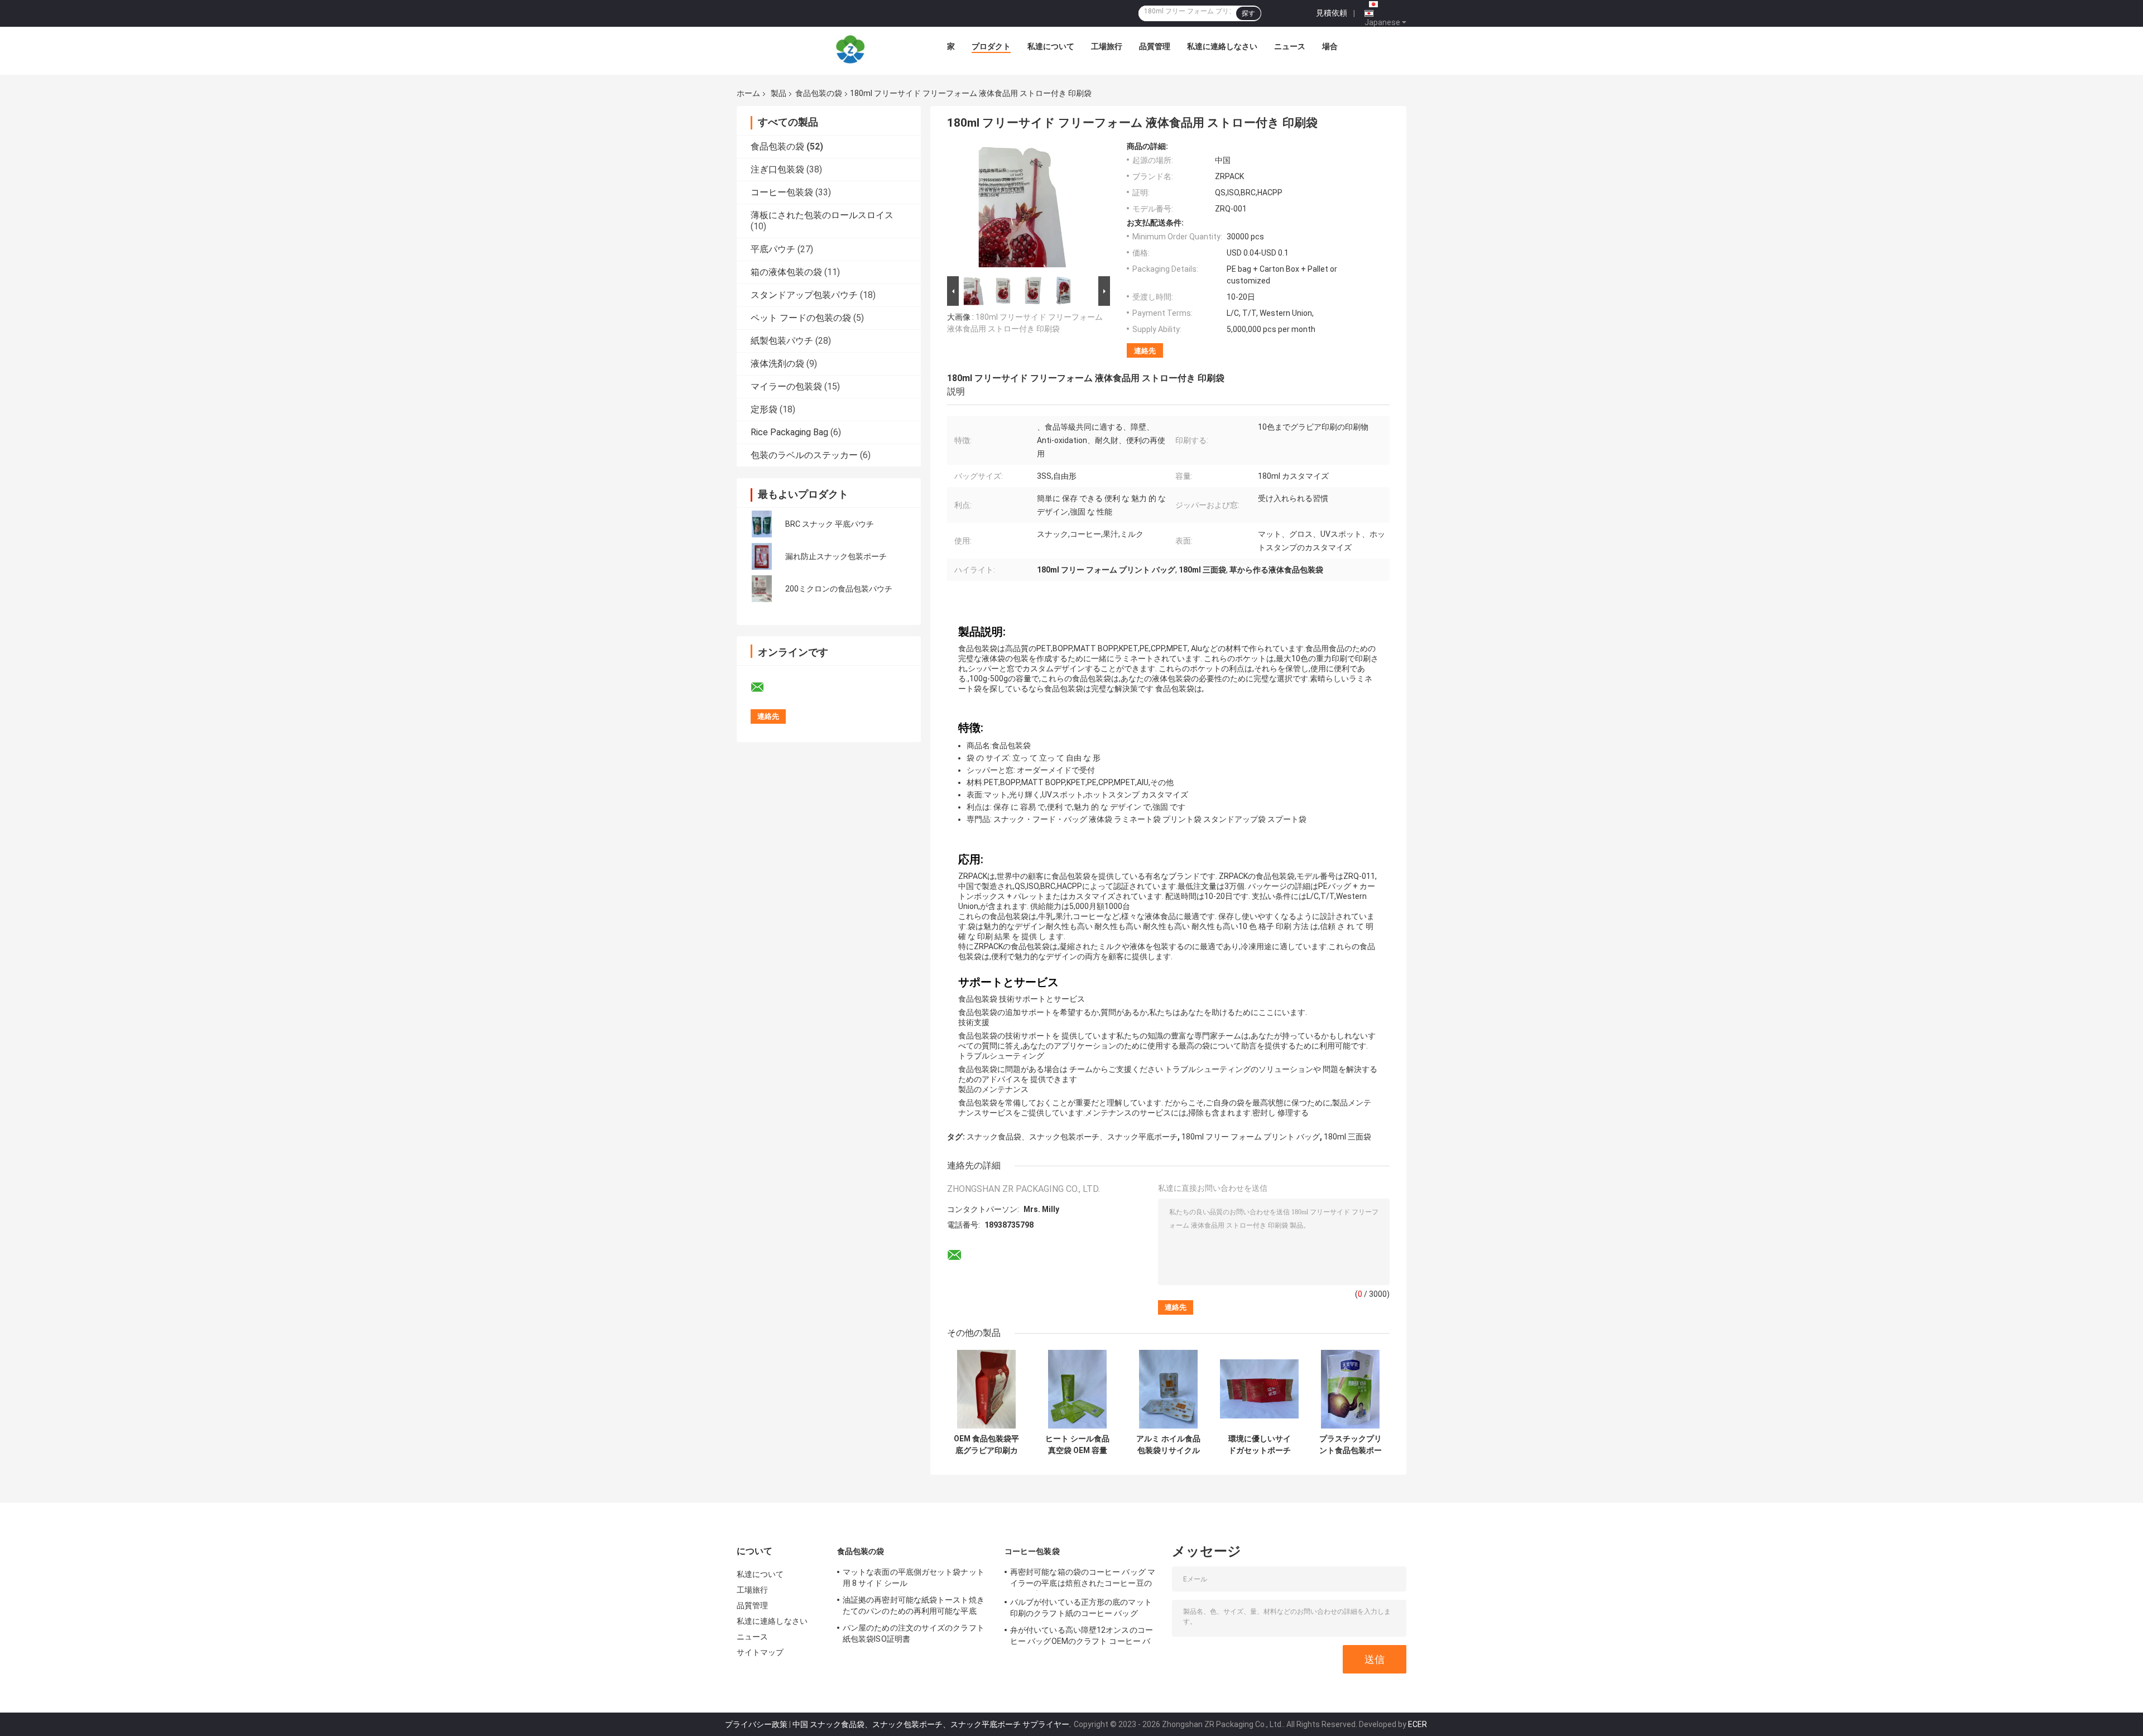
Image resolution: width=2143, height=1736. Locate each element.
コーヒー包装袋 (782, 192)
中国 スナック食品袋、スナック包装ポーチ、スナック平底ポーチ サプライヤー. (933, 1724)
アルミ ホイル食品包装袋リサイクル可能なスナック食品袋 (1168, 1445)
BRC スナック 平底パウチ (830, 524)
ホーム (748, 93)
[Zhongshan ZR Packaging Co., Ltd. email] (765, 687)
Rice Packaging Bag (789, 432)
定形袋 (764, 409)
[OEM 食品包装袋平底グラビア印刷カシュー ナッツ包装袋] (986, 1389)
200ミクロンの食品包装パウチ (839, 589)
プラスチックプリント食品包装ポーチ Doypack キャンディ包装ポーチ (1351, 1445)
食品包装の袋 (819, 93)
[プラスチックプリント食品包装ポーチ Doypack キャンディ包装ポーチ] (1350, 1389)
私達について (1051, 46)
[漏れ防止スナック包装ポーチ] (762, 556)
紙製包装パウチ (782, 341)
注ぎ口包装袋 (777, 169)
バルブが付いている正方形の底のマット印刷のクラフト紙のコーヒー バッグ (1081, 1608)
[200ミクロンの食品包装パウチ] (762, 589)
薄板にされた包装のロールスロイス (822, 215)
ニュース (1290, 46)
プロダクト (991, 46)
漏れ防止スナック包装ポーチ (836, 556)
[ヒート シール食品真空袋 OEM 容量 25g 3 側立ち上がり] (1077, 1389)
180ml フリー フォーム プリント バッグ (1251, 1137)
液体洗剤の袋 (777, 364)
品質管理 (1155, 46)
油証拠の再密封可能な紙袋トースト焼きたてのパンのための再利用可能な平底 (914, 1605)
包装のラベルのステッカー (804, 455)
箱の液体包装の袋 (786, 272)
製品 (779, 93)
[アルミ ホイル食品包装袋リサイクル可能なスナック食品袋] (1168, 1389)
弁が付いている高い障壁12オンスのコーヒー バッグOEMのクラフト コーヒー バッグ (1082, 1637)
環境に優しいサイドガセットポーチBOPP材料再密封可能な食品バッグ (1259, 1445)
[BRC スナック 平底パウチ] (762, 524)
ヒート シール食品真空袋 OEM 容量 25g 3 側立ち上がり (1077, 1445)
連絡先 (1145, 351)
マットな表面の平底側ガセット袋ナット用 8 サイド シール (914, 1578)
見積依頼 (1332, 13)
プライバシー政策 (756, 1724)
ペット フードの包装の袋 (801, 318)
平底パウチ (773, 249)
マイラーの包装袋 (786, 386)
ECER (1418, 1724)
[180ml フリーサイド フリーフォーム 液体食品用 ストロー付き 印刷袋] (1025, 208)
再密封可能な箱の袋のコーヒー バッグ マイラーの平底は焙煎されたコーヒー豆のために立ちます (1083, 1579)
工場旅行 (1107, 46)
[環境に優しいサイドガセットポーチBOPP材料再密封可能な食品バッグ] (1259, 1389)
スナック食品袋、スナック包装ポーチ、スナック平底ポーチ (1072, 1137)
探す (1248, 13)
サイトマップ (760, 1652)
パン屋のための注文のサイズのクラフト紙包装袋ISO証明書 (914, 1633)
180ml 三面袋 (1347, 1137)
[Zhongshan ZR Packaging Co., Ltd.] (851, 49)
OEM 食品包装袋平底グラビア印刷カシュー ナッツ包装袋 (986, 1445)
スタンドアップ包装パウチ (804, 295)
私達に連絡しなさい (1222, 46)
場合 (1330, 46)
